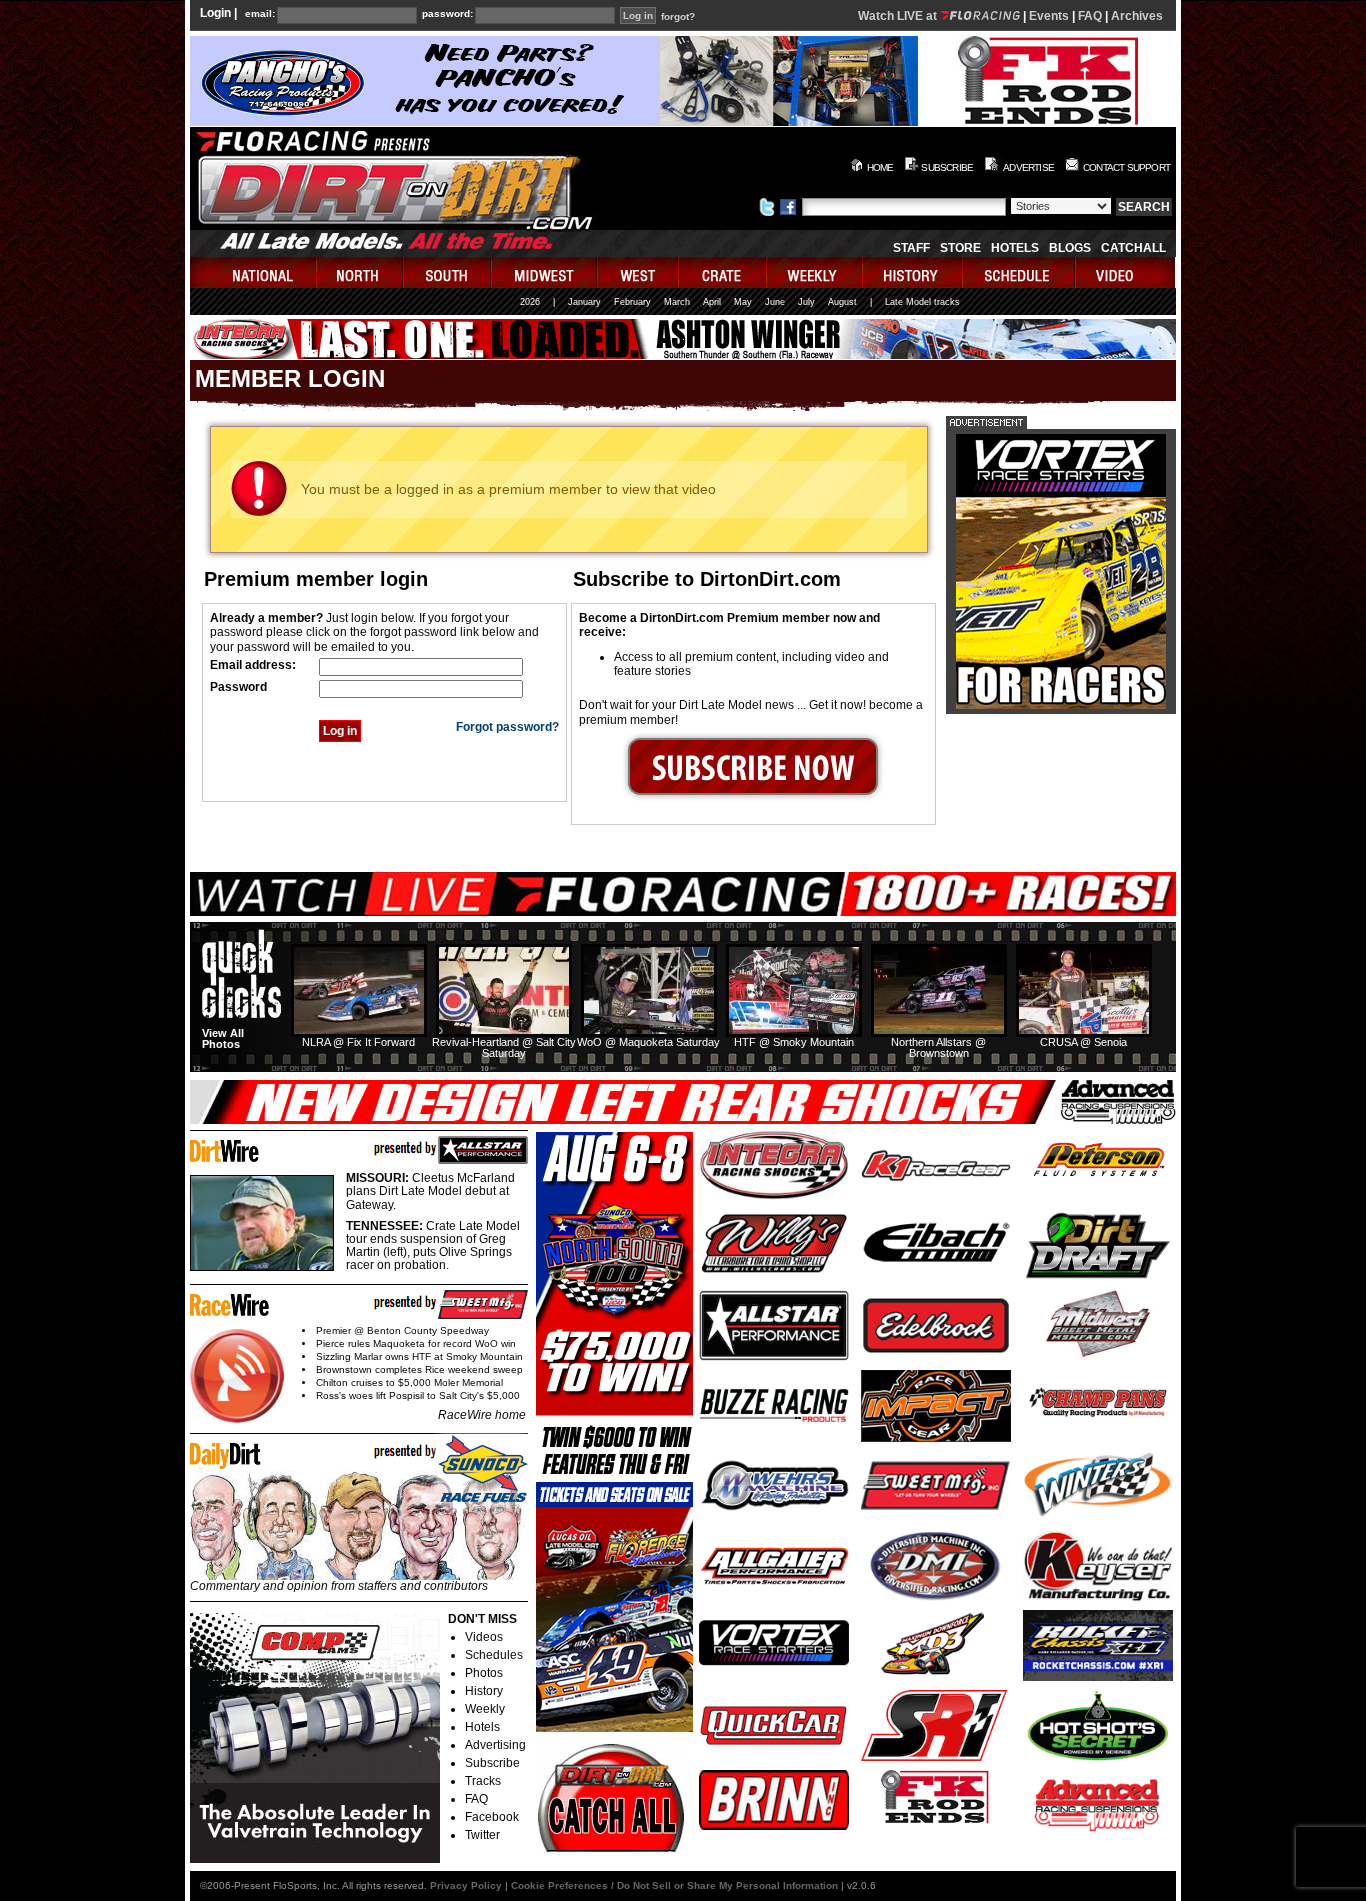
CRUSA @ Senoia (1083, 1042)
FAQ (1090, 16)
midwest (545, 272)
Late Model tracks (922, 302)
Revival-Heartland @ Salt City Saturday (504, 1047)
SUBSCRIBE (947, 167)
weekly (815, 272)
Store (960, 248)
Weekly (485, 1709)
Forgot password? (507, 727)
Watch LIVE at (899, 16)
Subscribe (492, 1763)
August (842, 302)
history (913, 272)
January (584, 302)
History (484, 1691)
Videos (484, 1637)
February (632, 302)
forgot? (678, 17)
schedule (1019, 272)
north (360, 272)
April (712, 302)
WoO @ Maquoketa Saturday (648, 1042)
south (448, 272)
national (253, 272)
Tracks (483, 1781)
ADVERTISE (1028, 167)
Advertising (495, 1745)
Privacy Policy (466, 1885)
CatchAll (1133, 248)
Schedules (494, 1655)
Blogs (1070, 248)
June (775, 302)
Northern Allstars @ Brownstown (938, 1047)
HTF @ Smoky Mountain (794, 1042)
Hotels (1015, 248)
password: (447, 14)
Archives (1137, 16)
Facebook (492, 1817)
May (743, 302)
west (638, 272)
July (806, 302)
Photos (484, 1673)
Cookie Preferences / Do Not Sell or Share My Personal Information (674, 1885)
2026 (530, 302)
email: (260, 14)
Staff (911, 248)
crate (723, 272)
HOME (880, 167)
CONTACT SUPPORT (1126, 167)
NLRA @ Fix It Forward (358, 1042)
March (677, 302)
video (1125, 272)
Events (1049, 16)
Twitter (482, 1835)
